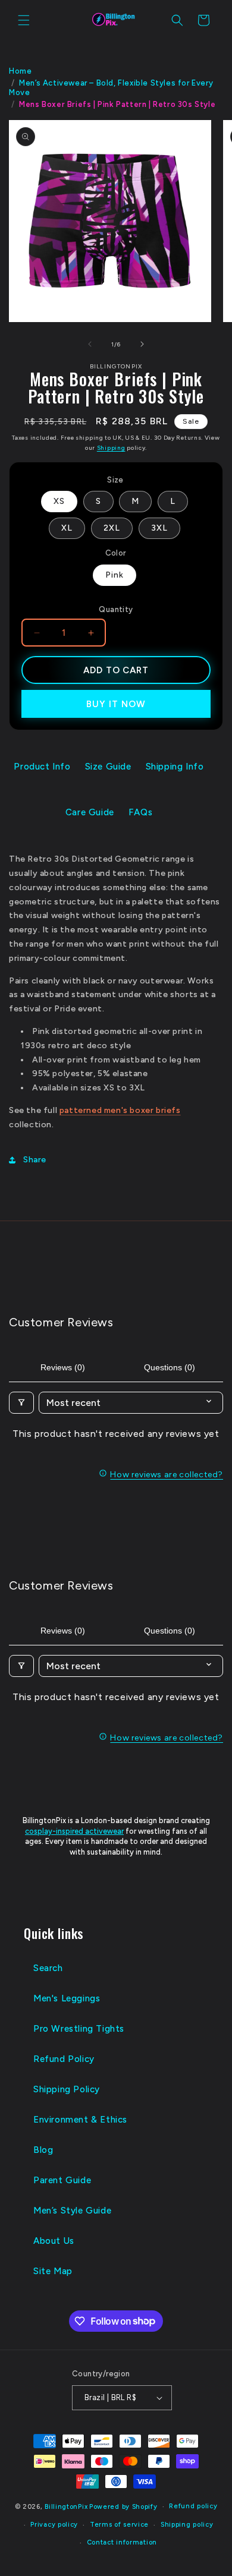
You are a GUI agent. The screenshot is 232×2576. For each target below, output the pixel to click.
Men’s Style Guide (72, 2211)
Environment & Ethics (80, 2120)
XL (67, 528)
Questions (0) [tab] (170, 1367)
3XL (159, 528)
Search (48, 1968)
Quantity (116, 609)
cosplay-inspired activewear (74, 1831)
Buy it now (116, 704)
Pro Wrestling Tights (79, 2029)
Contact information (122, 2542)
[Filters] (21, 1403)
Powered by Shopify (123, 2507)
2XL (112, 528)
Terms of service (119, 2525)
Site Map (53, 2271)
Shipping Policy (67, 2089)
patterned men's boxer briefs (120, 1110)
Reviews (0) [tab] (63, 1367)
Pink (115, 575)
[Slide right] (142, 344)
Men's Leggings (67, 1998)
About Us (54, 2241)
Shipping (111, 448)
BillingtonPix (66, 2507)
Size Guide (108, 767)
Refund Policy (64, 2059)
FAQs (140, 812)
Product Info (42, 767)
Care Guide (90, 812)
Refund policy (193, 2506)
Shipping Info (175, 767)
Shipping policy (187, 2525)
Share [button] (35, 1160)
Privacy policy (54, 2525)
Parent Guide (62, 2180)
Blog (43, 2150)
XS (59, 501)
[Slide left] (90, 344)
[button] (24, 20)
